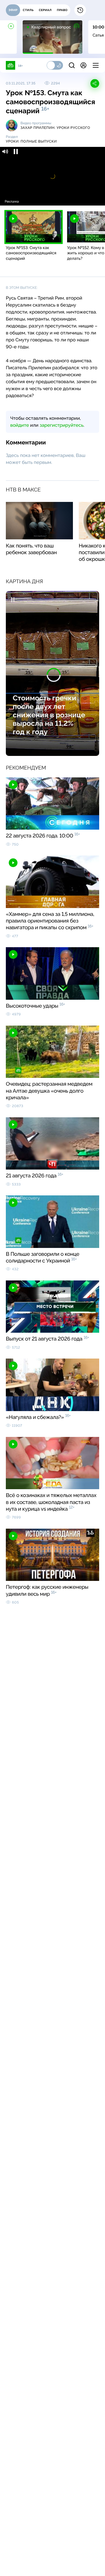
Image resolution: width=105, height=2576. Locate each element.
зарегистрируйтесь (62, 425)
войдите (20, 425)
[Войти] (83, 65)
